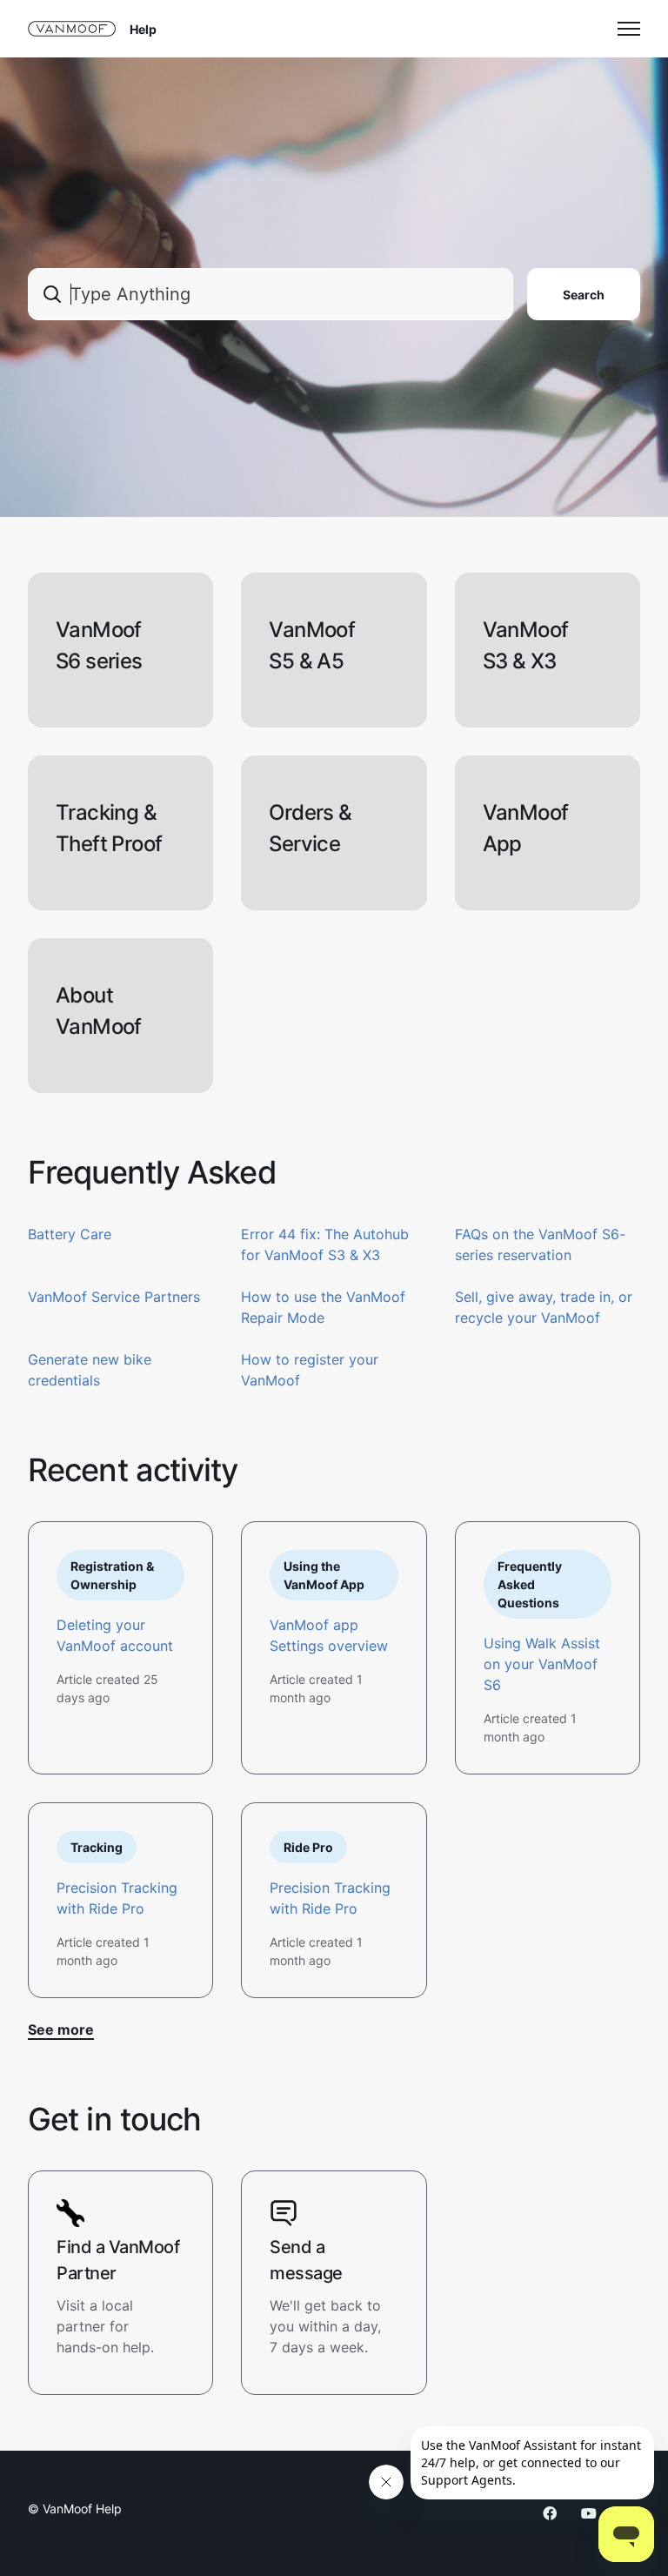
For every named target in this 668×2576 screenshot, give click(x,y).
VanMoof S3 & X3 (526, 645)
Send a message (306, 2260)
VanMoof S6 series (99, 645)
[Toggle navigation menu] (629, 29)
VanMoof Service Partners (114, 1297)
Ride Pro (308, 1847)
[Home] (72, 29)
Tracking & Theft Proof (109, 828)
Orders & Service (310, 828)
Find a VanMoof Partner (118, 2260)
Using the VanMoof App (324, 1575)
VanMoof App (526, 828)
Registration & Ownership (112, 1575)
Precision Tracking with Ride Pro (117, 1898)
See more (61, 2029)
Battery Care (70, 1234)
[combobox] (271, 294)
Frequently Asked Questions (530, 1584)
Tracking (97, 1847)
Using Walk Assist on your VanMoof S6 (542, 1664)
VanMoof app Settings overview (329, 1635)
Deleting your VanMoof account (115, 1635)
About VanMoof (99, 1011)
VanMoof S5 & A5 (312, 645)
